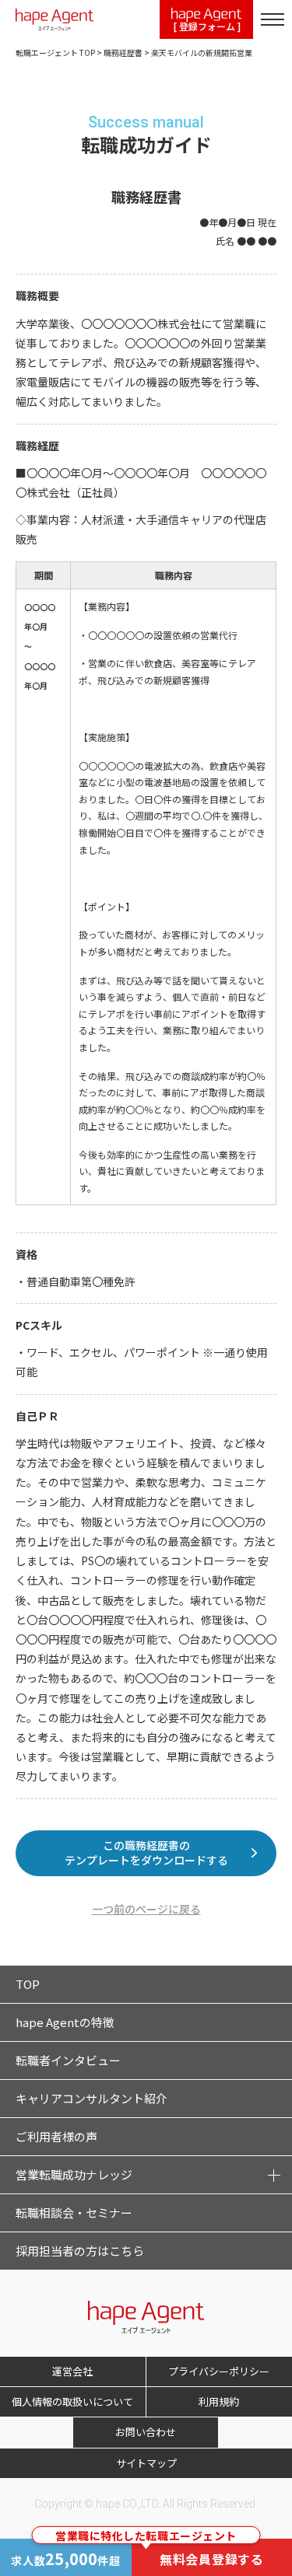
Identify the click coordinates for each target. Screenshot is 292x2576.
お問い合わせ (146, 2432)
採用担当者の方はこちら (80, 2251)
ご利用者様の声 (56, 2136)
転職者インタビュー (68, 2060)
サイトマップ (146, 2463)
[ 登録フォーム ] (207, 26)
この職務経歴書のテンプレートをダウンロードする (146, 1853)
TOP (28, 1984)
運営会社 (72, 2371)
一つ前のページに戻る (146, 1909)
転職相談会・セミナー (74, 2212)
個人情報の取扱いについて (72, 2401)
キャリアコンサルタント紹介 (91, 2098)
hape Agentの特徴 (65, 2022)
